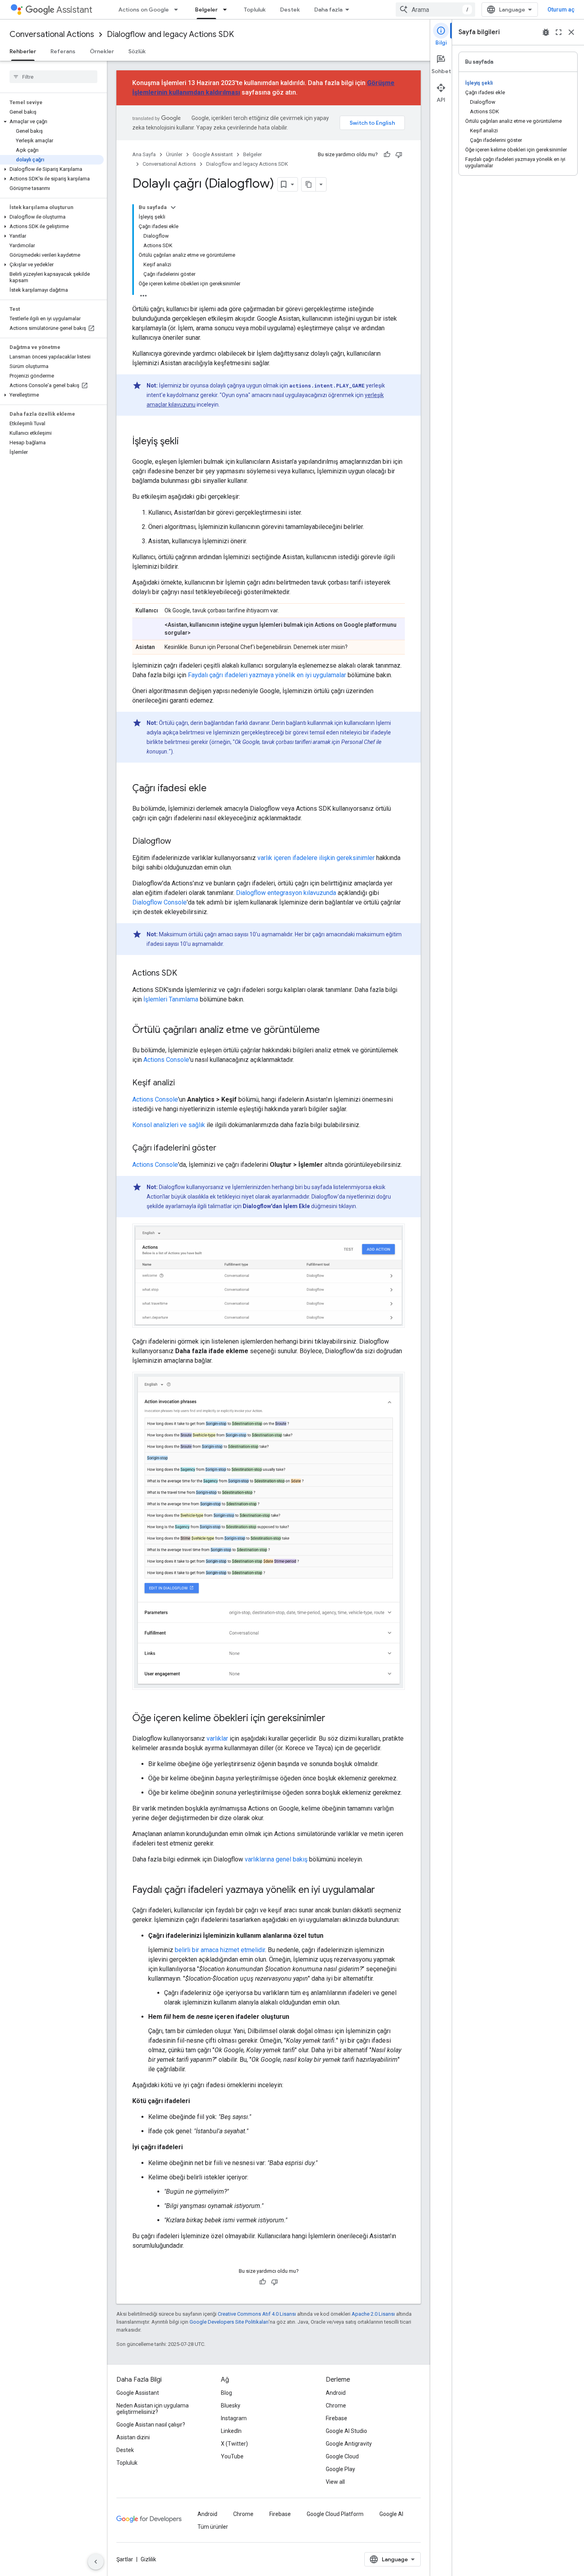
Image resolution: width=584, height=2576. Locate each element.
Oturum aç (561, 10)
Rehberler (23, 51)
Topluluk (255, 10)
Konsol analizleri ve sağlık (169, 1125)
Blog (226, 2393)
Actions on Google (144, 10)
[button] (52, 122)
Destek (290, 10)
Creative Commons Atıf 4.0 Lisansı (257, 2314)
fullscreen (559, 32)
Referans (63, 51)
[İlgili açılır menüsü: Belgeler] (227, 10)
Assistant (74, 10)
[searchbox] (53, 77)
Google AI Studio (346, 2431)
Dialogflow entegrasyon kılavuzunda (286, 893)
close (571, 32)
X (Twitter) (234, 2444)
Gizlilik (148, 2559)
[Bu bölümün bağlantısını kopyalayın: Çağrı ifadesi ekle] (215, 789)
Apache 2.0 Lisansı (373, 2314)
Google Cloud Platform (335, 2514)
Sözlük (137, 51)
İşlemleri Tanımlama (171, 999)
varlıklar (217, 1738)
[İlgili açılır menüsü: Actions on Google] (178, 10)
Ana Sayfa (144, 154)
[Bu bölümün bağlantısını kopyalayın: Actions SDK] (185, 974)
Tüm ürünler (213, 2527)
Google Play (340, 2469)
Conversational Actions (52, 34)
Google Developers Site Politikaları (229, 2322)
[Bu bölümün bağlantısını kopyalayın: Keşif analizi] (183, 1083)
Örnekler (102, 51)
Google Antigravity (349, 2444)
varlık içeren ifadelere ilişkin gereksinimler (316, 858)
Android (336, 2393)
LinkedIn (231, 2431)
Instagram (234, 2418)
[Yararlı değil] (399, 155)
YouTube (232, 2456)
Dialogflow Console (160, 902)
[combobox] (435, 10)
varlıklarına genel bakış (276, 1859)
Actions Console (166, 1060)
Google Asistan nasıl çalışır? (151, 2425)
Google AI (391, 2514)
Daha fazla (328, 10)
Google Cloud (342, 2456)
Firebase (336, 2418)
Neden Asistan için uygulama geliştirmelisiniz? (153, 2409)
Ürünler (174, 154)
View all (335, 2482)
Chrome (336, 2406)
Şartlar (125, 2559)
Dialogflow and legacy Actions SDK (170, 34)
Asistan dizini (133, 2437)
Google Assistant (213, 154)
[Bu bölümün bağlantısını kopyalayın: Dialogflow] (179, 842)
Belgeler (206, 10)
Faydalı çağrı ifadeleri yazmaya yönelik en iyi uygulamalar (267, 675)
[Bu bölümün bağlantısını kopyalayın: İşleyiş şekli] (187, 442)
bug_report (546, 32)
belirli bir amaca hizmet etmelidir (220, 1950)
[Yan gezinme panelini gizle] (96, 2562)
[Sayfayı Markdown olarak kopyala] (309, 184)
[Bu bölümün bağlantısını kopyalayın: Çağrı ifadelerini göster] (224, 1149)
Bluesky (231, 2406)
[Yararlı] (387, 155)
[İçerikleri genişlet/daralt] (173, 207)
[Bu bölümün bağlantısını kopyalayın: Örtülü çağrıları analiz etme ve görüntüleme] (328, 1030)
